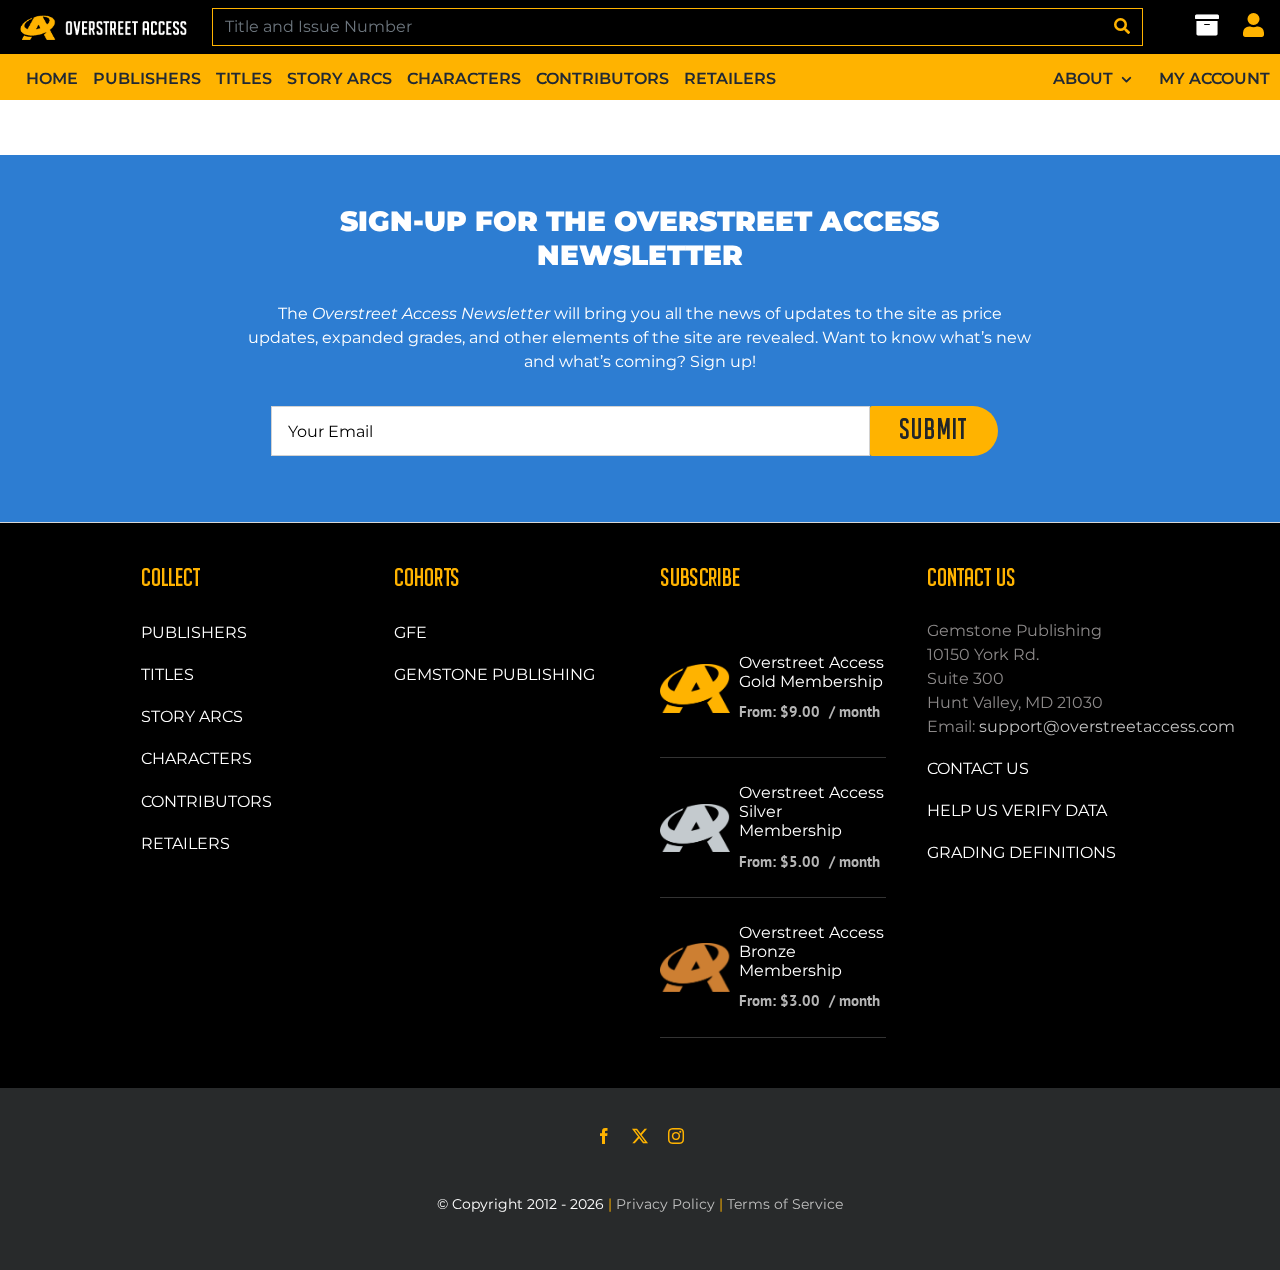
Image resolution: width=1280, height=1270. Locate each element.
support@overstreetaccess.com (1107, 726)
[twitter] (640, 1136)
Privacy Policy (665, 1204)
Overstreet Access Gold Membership (811, 672)
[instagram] (676, 1136)
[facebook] (604, 1136)
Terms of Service (785, 1204)
